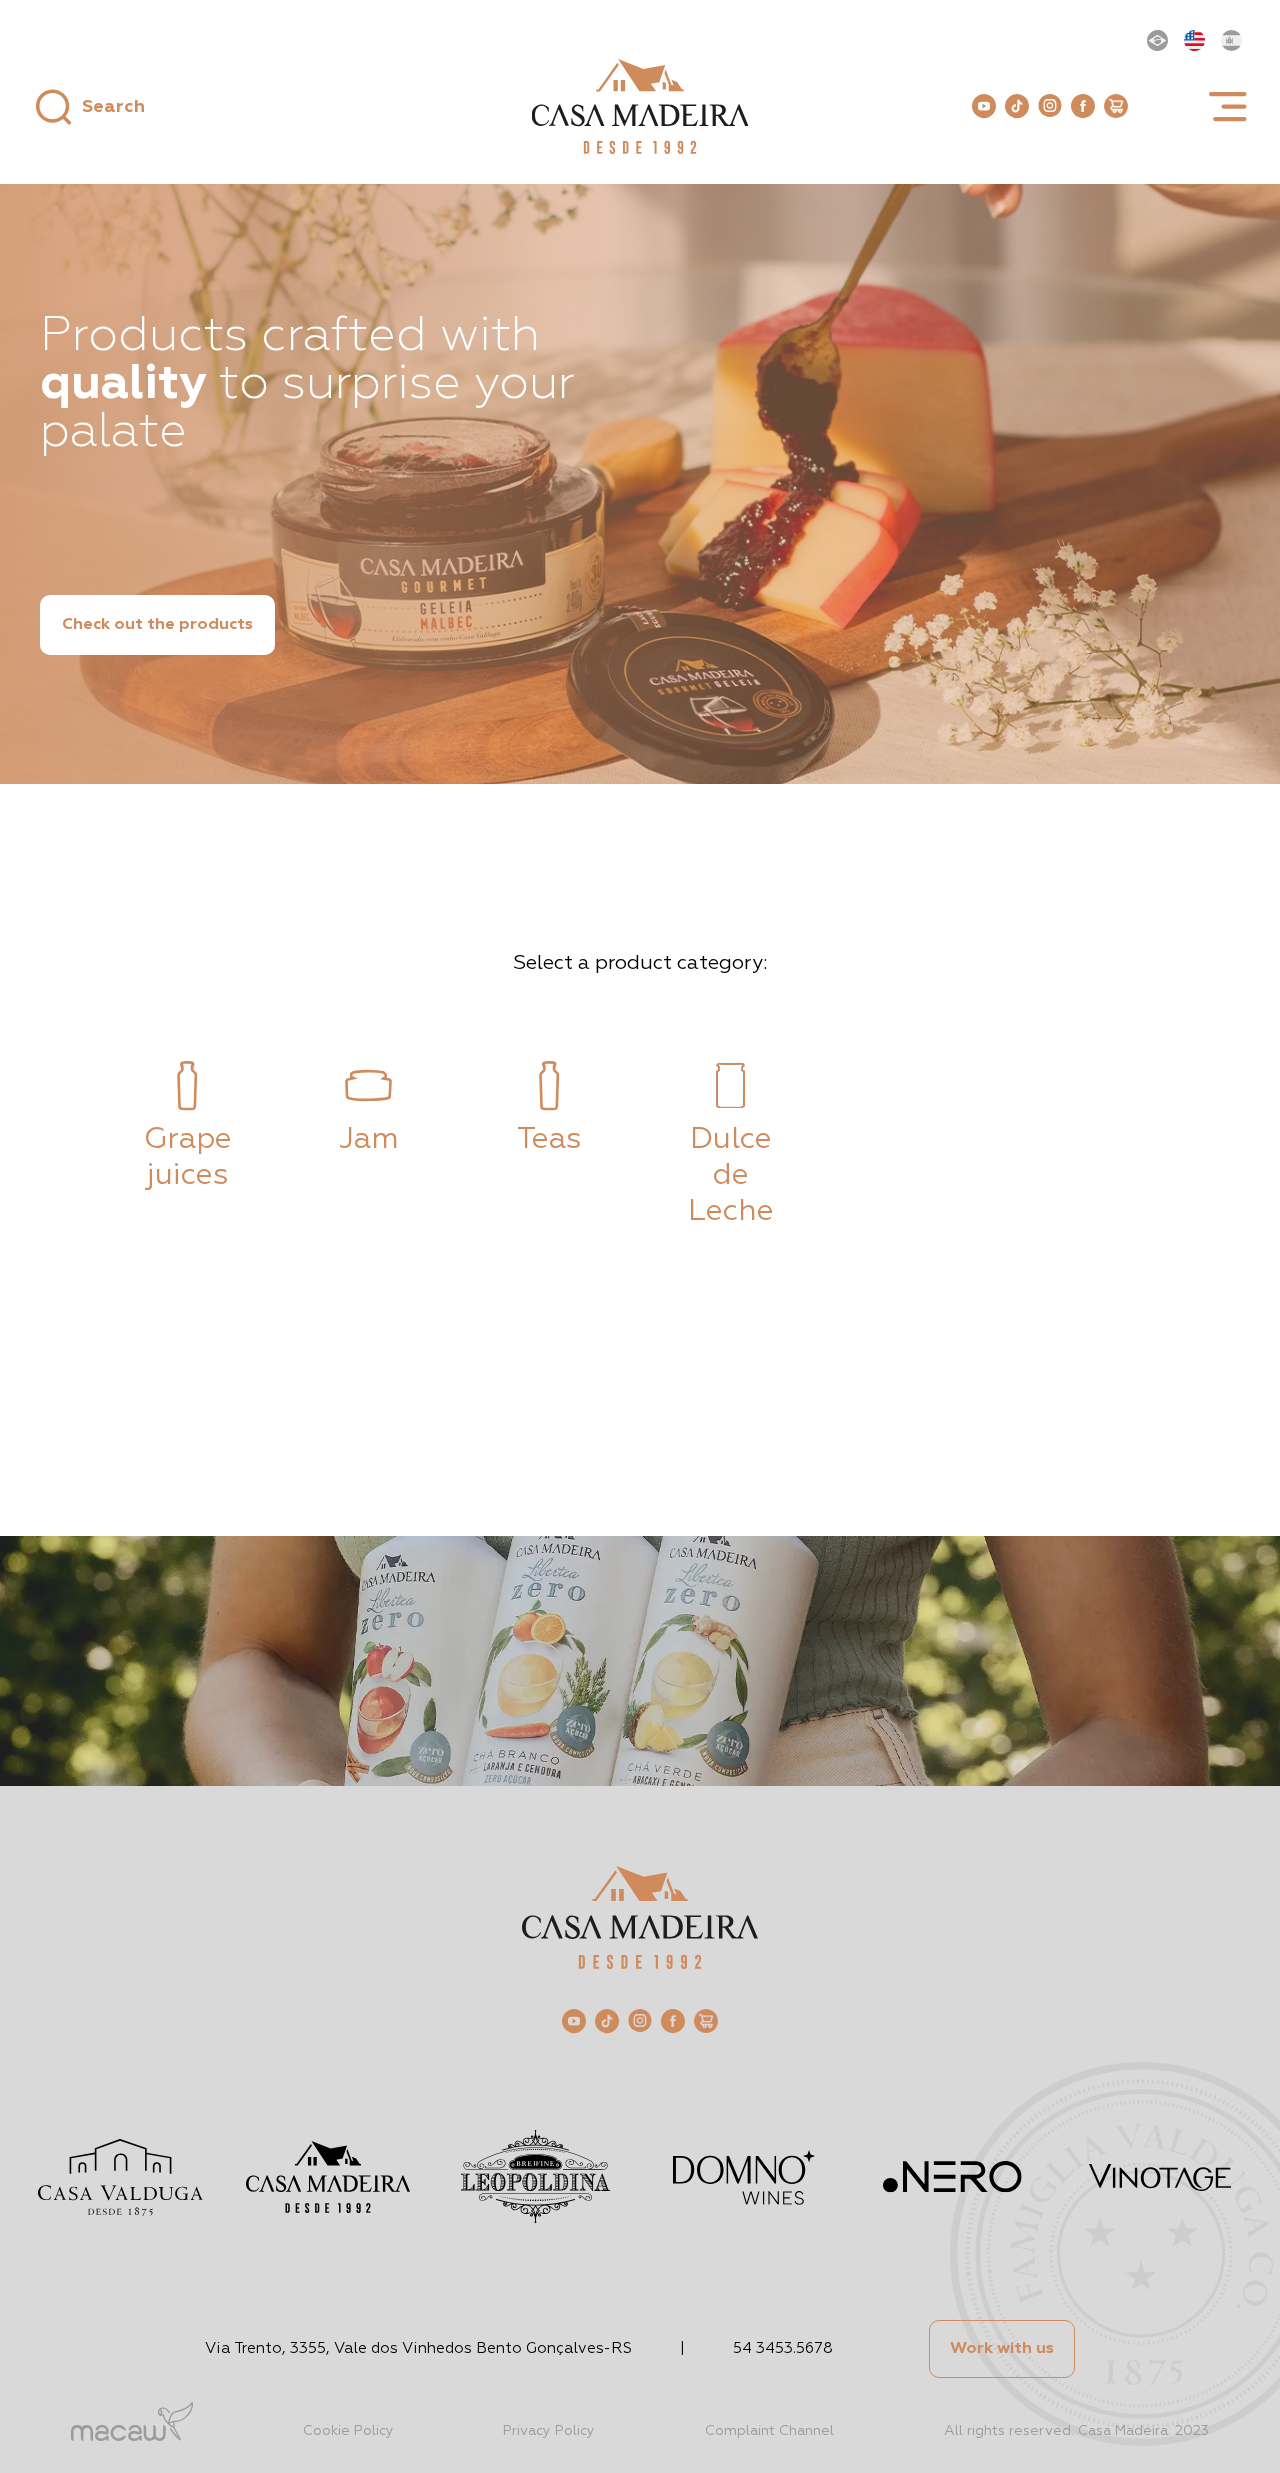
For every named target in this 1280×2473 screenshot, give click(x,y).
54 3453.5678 (783, 2348)
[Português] (1157, 40)
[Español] (1231, 40)
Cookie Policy (348, 2431)
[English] (1194, 40)
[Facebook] (1083, 106)
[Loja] (1116, 106)
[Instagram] (1050, 105)
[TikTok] (1017, 106)
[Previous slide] (57, 1145)
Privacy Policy (549, 2431)
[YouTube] (984, 106)
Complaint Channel (769, 2431)
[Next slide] (1223, 1145)
